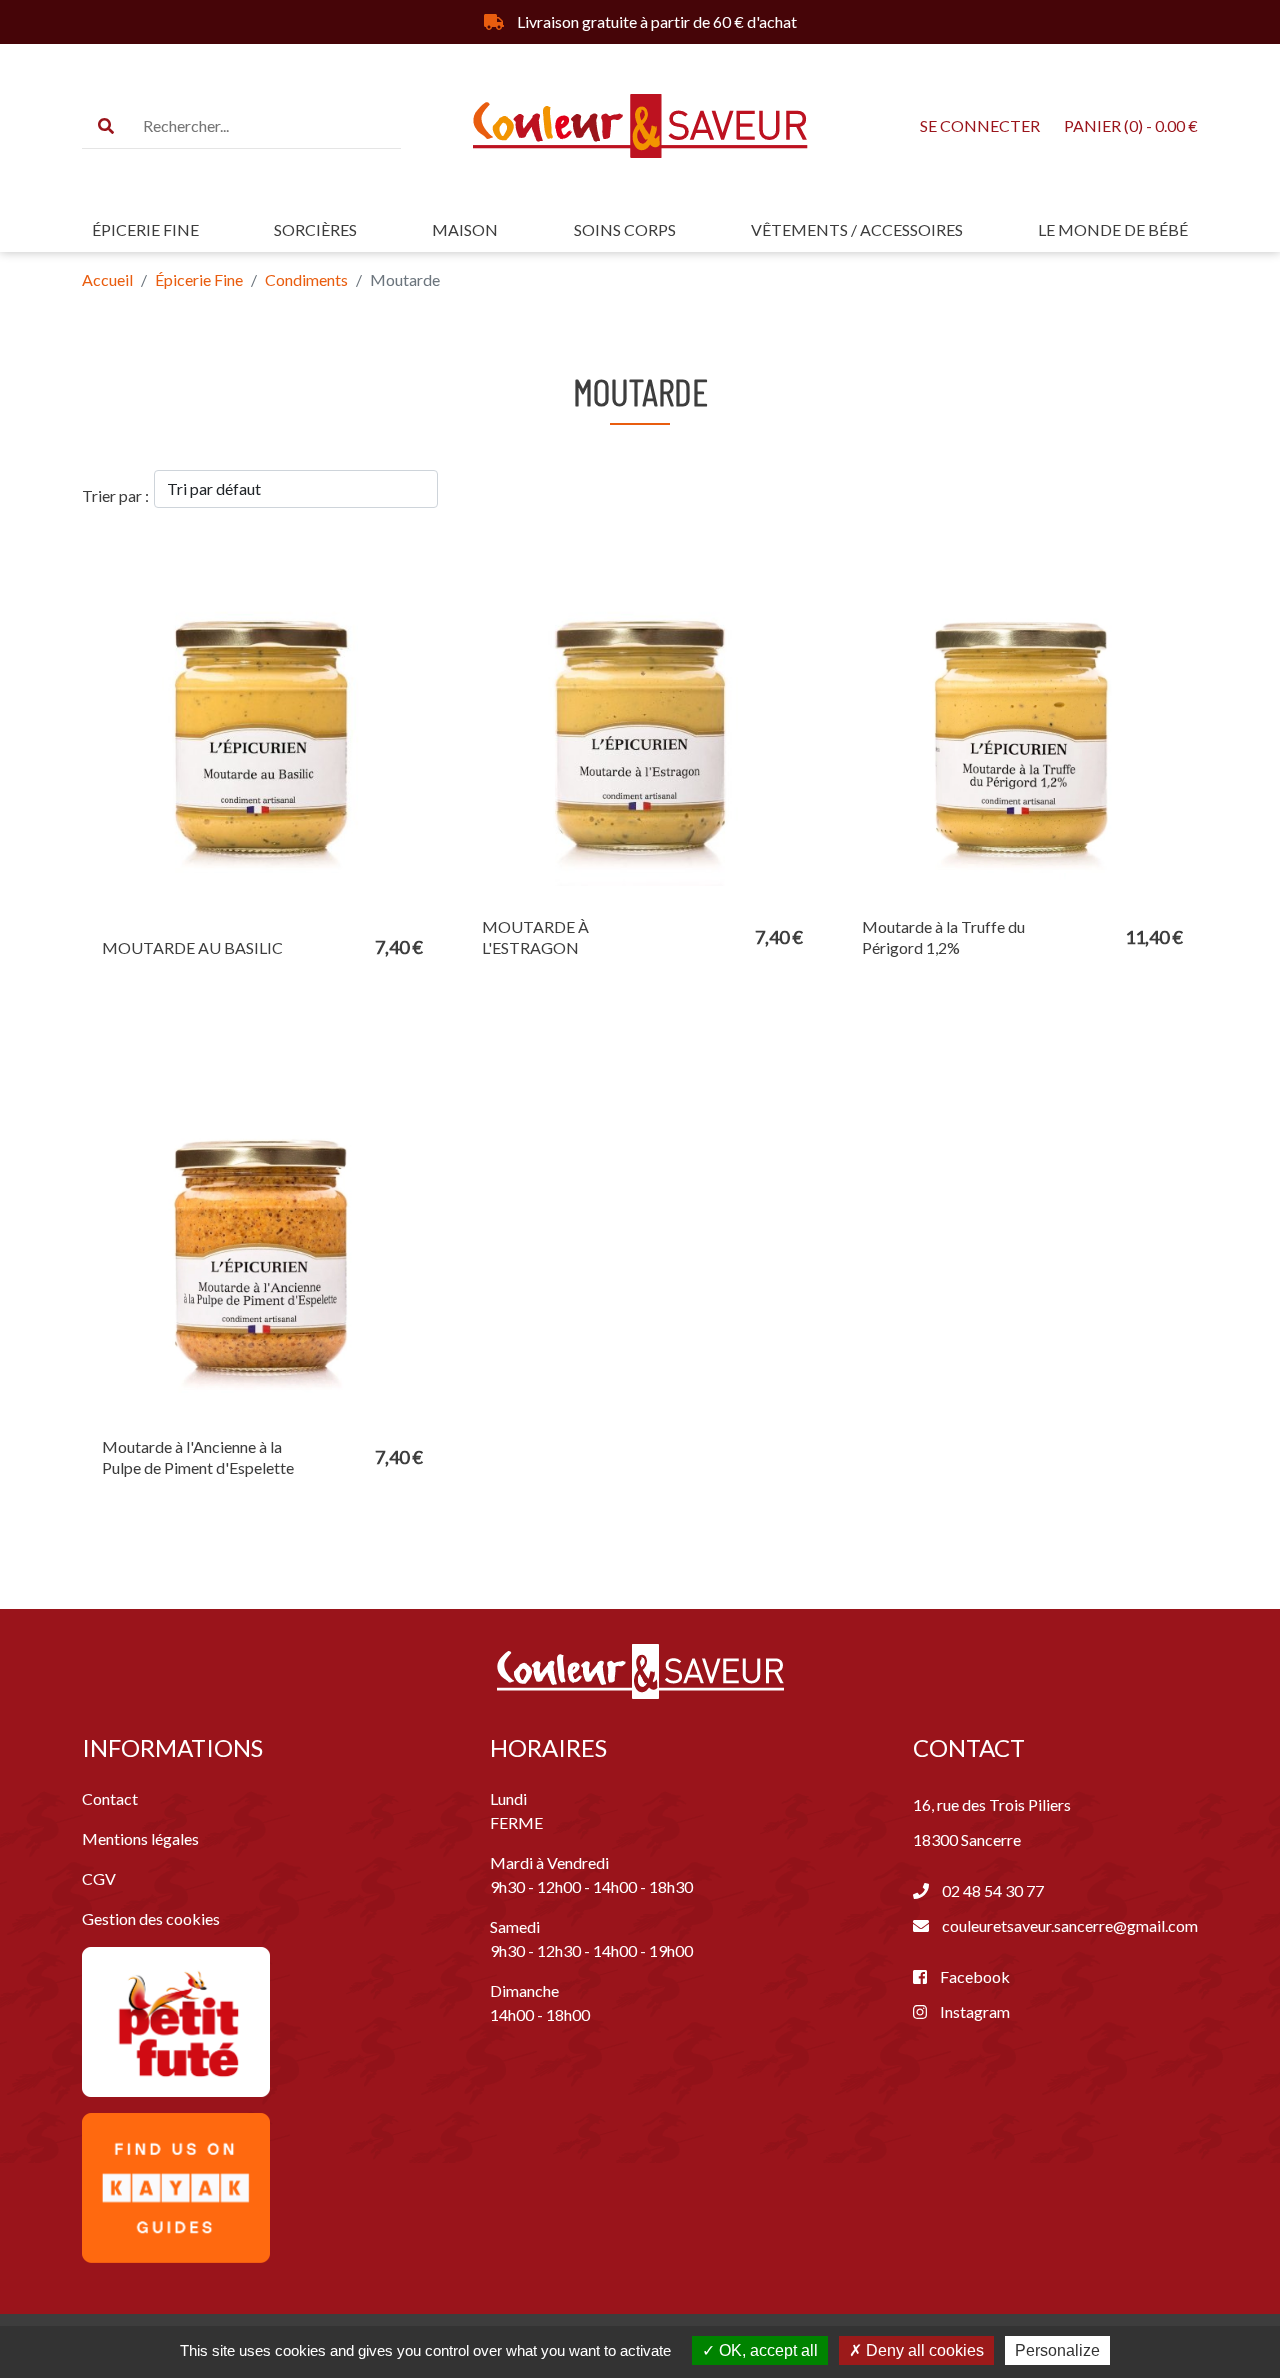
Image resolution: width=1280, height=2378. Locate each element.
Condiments (306, 279)
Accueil (107, 279)
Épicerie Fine (145, 229)
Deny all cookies (923, 2350)
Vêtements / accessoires (857, 229)
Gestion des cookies (151, 1918)
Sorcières (315, 229)
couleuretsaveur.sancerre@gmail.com (1070, 1925)
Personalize (1057, 2350)
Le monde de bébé (1113, 229)
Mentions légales (140, 1838)
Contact (110, 1798)
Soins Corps (625, 229)
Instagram (973, 2011)
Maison (465, 229)
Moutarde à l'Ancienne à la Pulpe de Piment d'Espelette (198, 1457)
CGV (99, 1878)
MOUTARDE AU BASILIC (192, 947)
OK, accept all (766, 2350)
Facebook (973, 1976)
